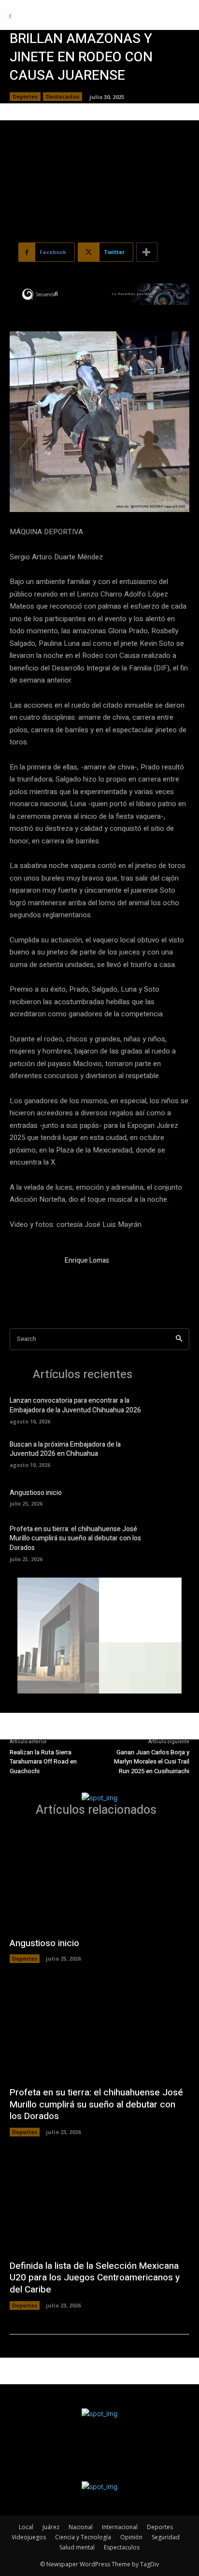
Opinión (131, 2537)
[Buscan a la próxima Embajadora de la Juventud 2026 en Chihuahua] (173, 1453)
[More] (147, 252)
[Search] (179, 1339)
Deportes (25, 96)
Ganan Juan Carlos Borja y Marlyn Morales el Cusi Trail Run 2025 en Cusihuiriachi (152, 1762)
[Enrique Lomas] (33, 1279)
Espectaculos (122, 2547)
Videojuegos (29, 2537)
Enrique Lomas (87, 1260)
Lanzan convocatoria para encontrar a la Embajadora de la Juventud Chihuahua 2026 (75, 1405)
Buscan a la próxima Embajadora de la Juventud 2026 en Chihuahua (65, 1449)
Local (26, 2527)
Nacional (81, 2527)
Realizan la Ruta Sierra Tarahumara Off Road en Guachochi (43, 1762)
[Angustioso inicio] (173, 1497)
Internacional (120, 2527)
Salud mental (77, 2547)
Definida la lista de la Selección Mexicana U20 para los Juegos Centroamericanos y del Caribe (95, 2278)
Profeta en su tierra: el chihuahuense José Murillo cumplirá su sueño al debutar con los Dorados (75, 1538)
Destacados (63, 96)
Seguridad (166, 2537)
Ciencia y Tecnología (83, 2537)
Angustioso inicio (36, 1493)
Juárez (51, 2527)
